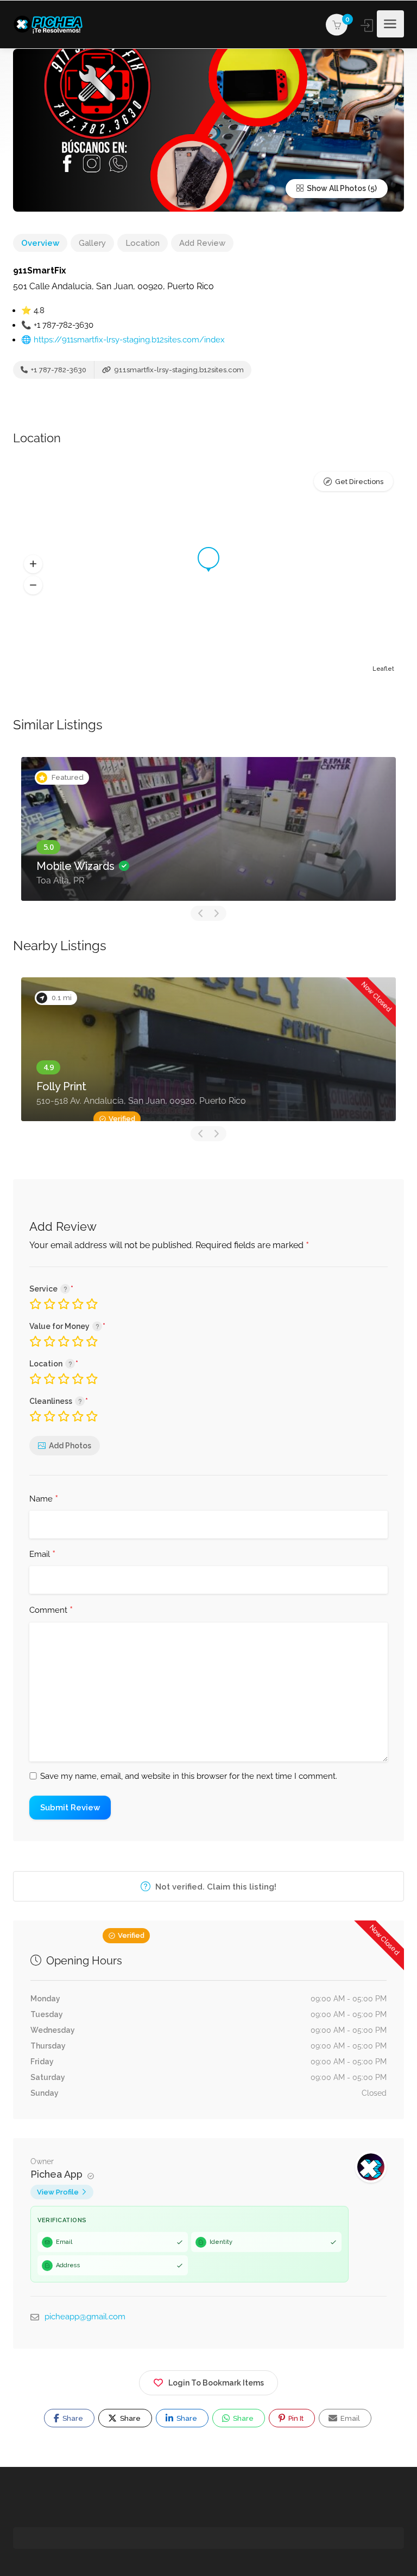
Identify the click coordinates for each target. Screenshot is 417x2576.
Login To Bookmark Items (216, 2383)
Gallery (92, 243)
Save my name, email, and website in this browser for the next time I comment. (189, 1776)
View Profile (58, 2192)
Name (44, 1499)
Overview (40, 243)
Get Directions (359, 482)
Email (42, 1555)
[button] (33, 564)
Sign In (368, 26)
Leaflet (383, 669)
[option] (208, 829)
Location (143, 243)
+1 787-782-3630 (58, 370)
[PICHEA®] (51, 24)
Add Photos (70, 1446)
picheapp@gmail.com (85, 2317)
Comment (51, 1611)
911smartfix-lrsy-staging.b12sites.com (178, 370)
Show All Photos (336, 188)
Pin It (295, 2418)
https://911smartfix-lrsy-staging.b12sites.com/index (129, 340)
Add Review (202, 243)
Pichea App (58, 2174)
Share (72, 2418)
